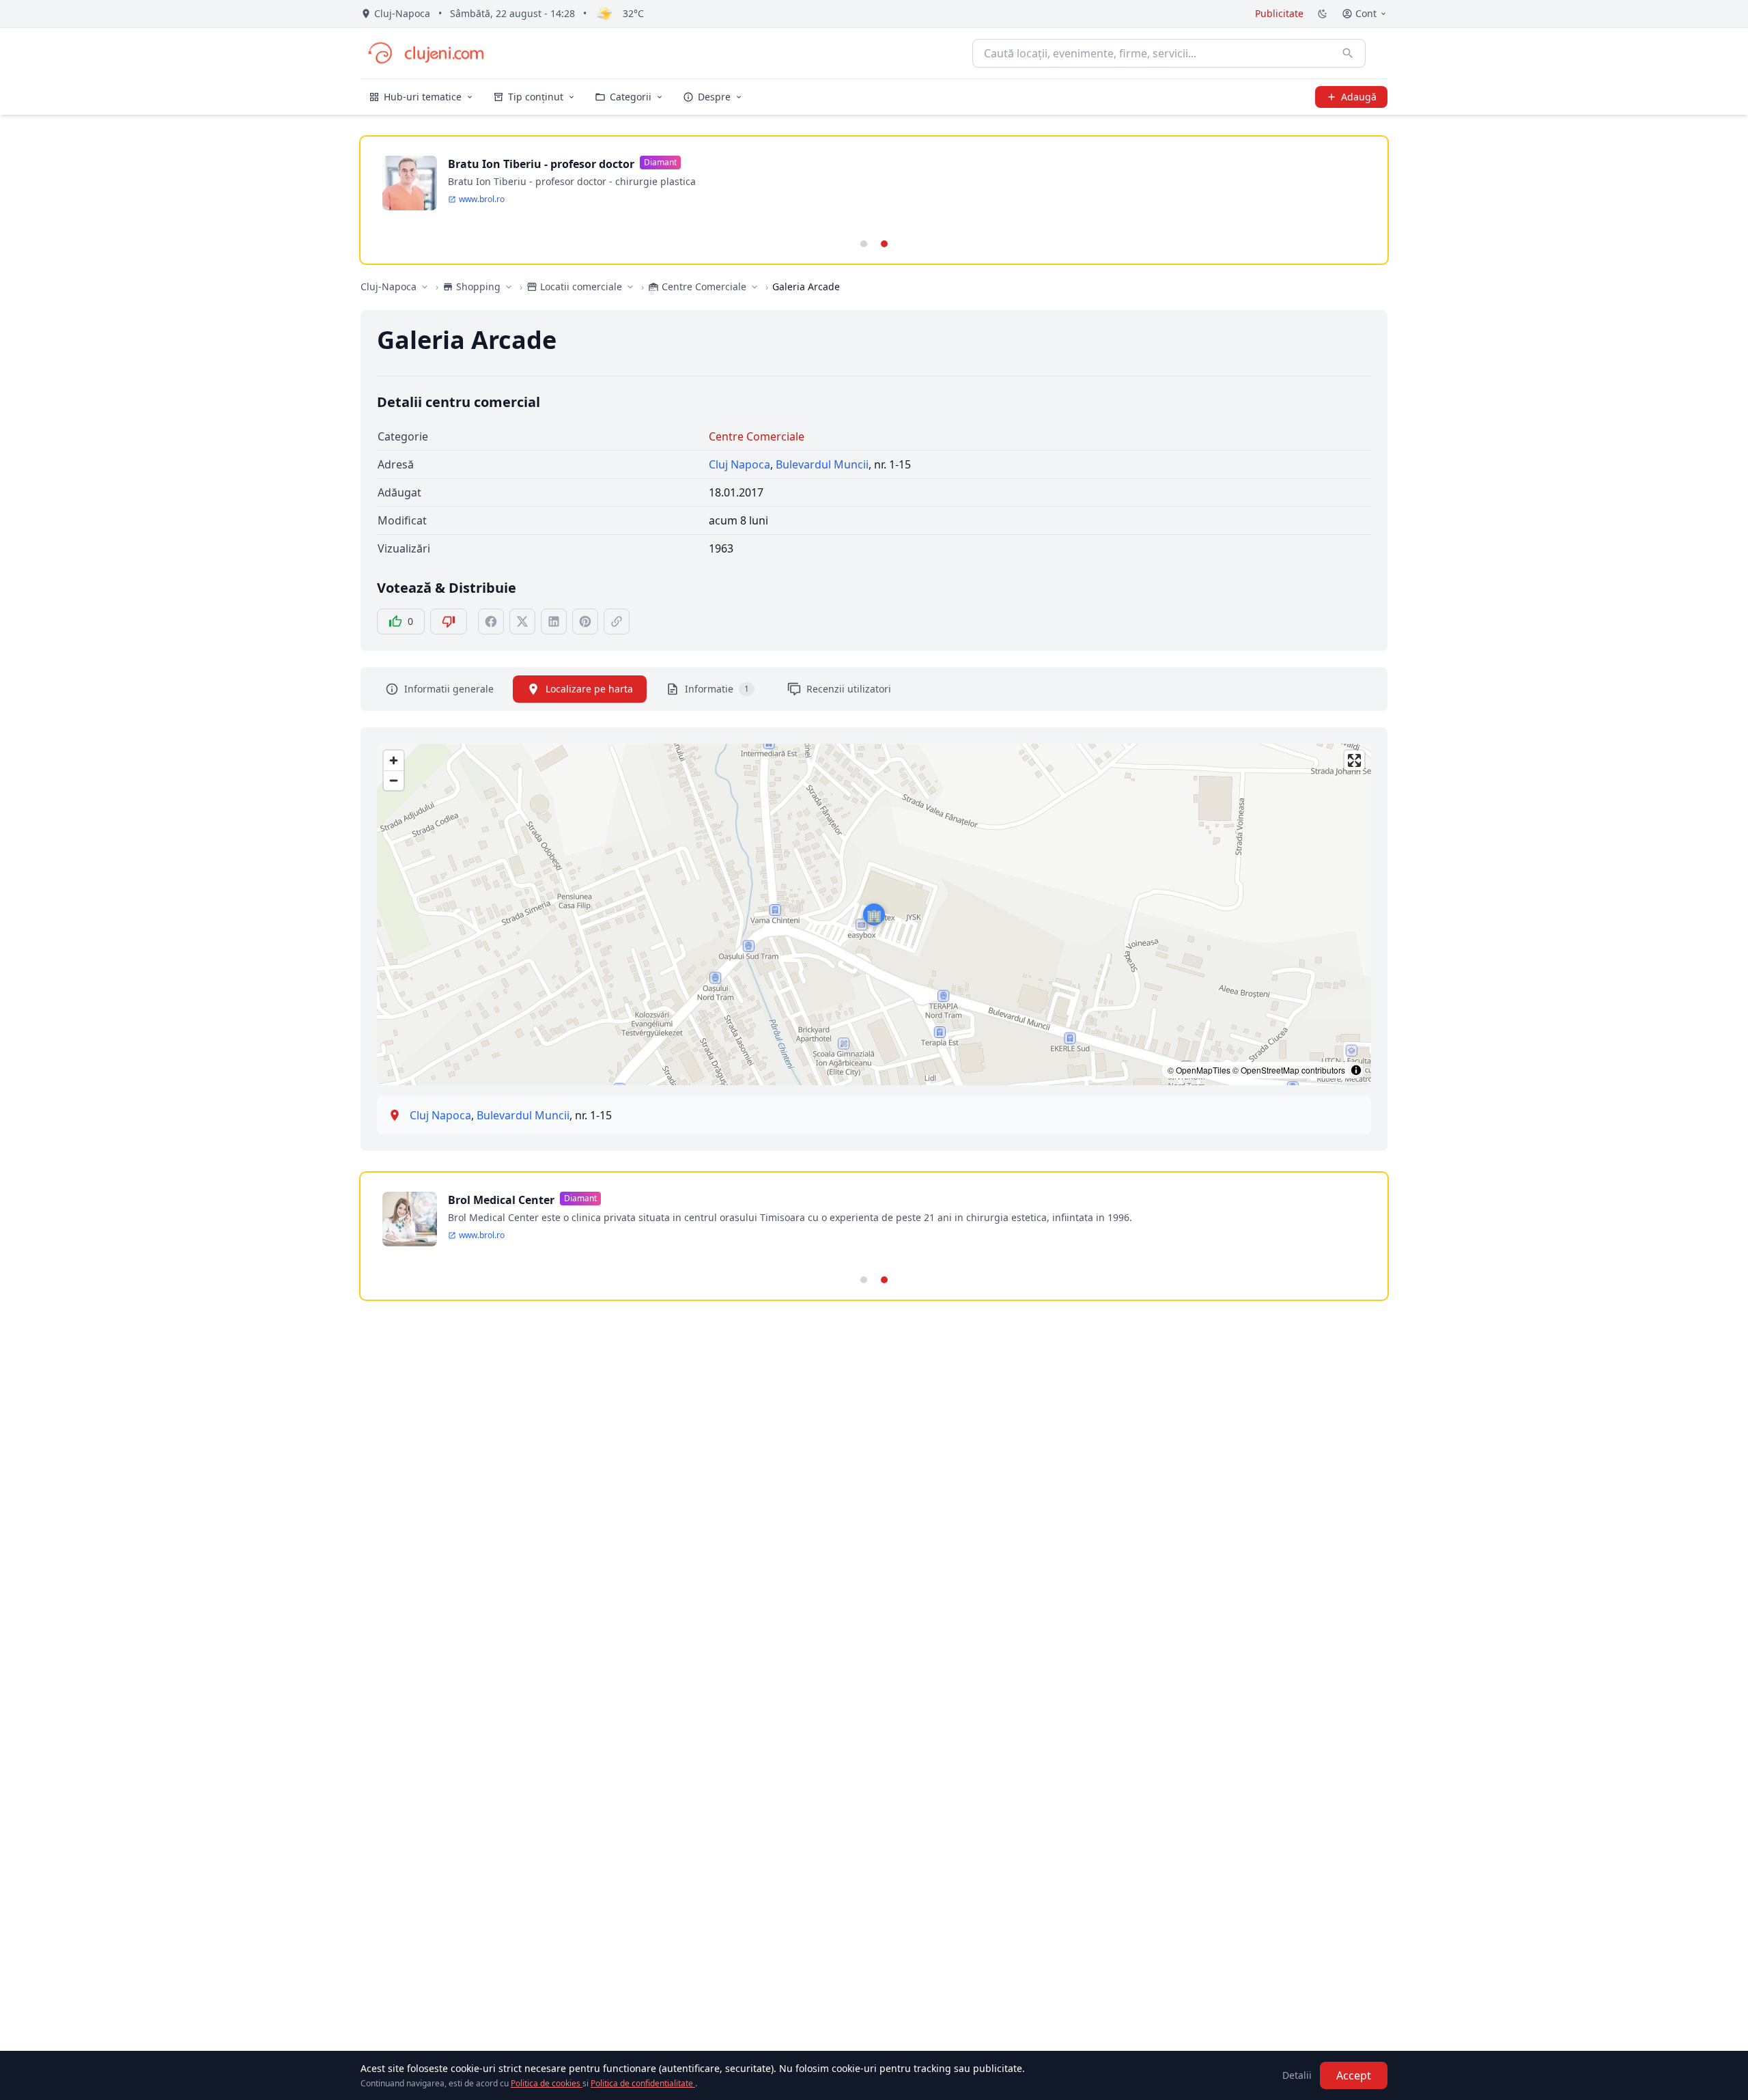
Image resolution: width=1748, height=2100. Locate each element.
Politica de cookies (547, 2083)
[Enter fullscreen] (1354, 760)
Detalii (1297, 2075)
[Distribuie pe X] (522, 621)
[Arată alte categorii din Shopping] (509, 287)
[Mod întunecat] (1323, 14)
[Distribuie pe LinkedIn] (554, 621)
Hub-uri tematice (423, 97)
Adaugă (1359, 97)
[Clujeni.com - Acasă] (425, 53)
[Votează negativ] (449, 621)
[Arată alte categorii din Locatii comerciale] (630, 287)
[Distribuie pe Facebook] (491, 621)
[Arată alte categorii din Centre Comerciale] (755, 287)
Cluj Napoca (739, 464)
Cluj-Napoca (389, 286)
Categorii (631, 97)
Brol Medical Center (501, 1200)
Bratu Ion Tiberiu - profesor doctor (541, 164)
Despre (714, 97)
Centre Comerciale (757, 436)
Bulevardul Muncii (822, 464)
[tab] (864, 244)
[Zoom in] (394, 760)
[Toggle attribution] (1356, 1070)
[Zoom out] (394, 780)
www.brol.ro (482, 199)
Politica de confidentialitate (643, 2083)
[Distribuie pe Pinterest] (585, 621)
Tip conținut (536, 97)
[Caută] (1348, 53)
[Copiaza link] (617, 621)
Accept (1354, 2075)
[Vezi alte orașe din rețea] (425, 287)
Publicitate (1279, 13)
